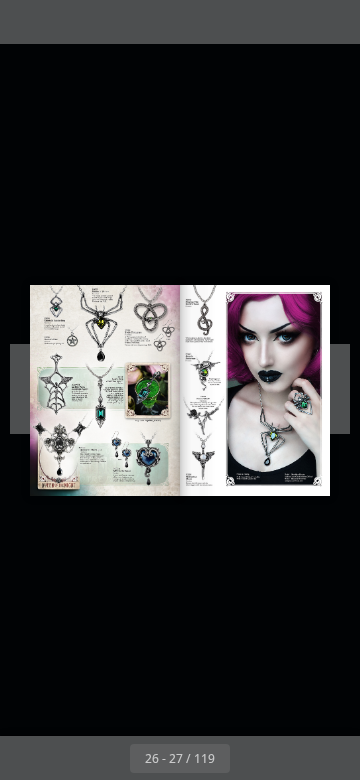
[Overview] (28, 22)
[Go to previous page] (108, 758)
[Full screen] (332, 22)
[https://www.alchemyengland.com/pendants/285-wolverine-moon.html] (203, 460)
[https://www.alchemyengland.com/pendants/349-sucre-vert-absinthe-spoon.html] (133, 396)
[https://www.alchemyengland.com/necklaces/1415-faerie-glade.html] (203, 416)
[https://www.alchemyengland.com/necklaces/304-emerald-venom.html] (102, 325)
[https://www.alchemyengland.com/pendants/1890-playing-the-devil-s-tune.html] (205, 317)
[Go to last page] (296, 758)
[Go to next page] (252, 758)
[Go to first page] (64, 758)
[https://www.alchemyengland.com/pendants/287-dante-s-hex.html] (73, 337)
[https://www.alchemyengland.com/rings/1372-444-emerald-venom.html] (303, 403)
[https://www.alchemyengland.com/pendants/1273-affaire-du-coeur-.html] (150, 460)
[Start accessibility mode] (116, 22)
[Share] (288, 22)
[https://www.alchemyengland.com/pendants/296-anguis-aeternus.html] (204, 373)
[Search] (72, 22)
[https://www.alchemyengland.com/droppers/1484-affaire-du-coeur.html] (121, 449)
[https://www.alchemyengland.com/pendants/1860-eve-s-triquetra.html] (150, 314)
